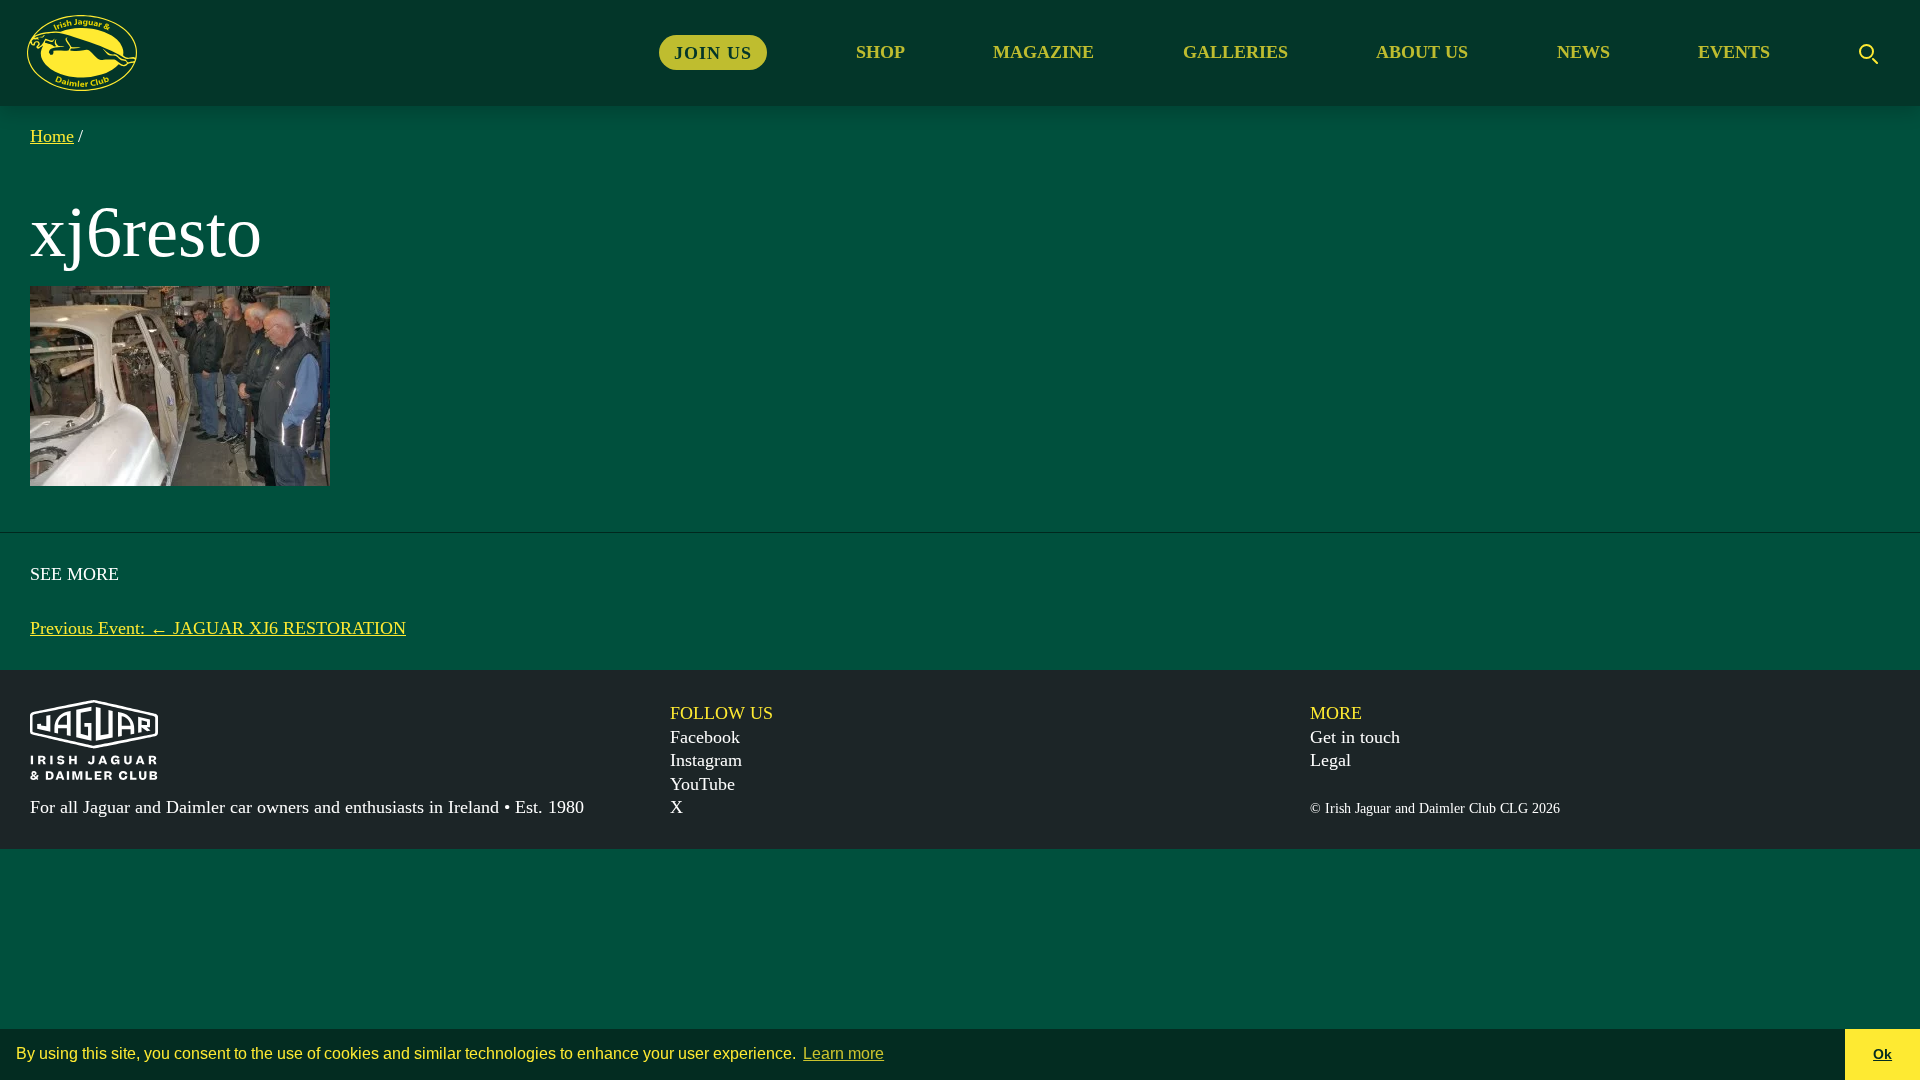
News (1583, 52)
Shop (880, 52)
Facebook (705, 737)
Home (52, 136)
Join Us (713, 52)
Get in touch (1355, 737)
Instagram (706, 760)
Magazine (1043, 52)
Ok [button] (1882, 1054)
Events (1734, 52)
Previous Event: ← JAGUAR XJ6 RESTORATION (218, 628)
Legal (1330, 760)
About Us (1422, 52)
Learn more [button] (843, 1053)
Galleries (1235, 52)
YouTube (702, 784)
